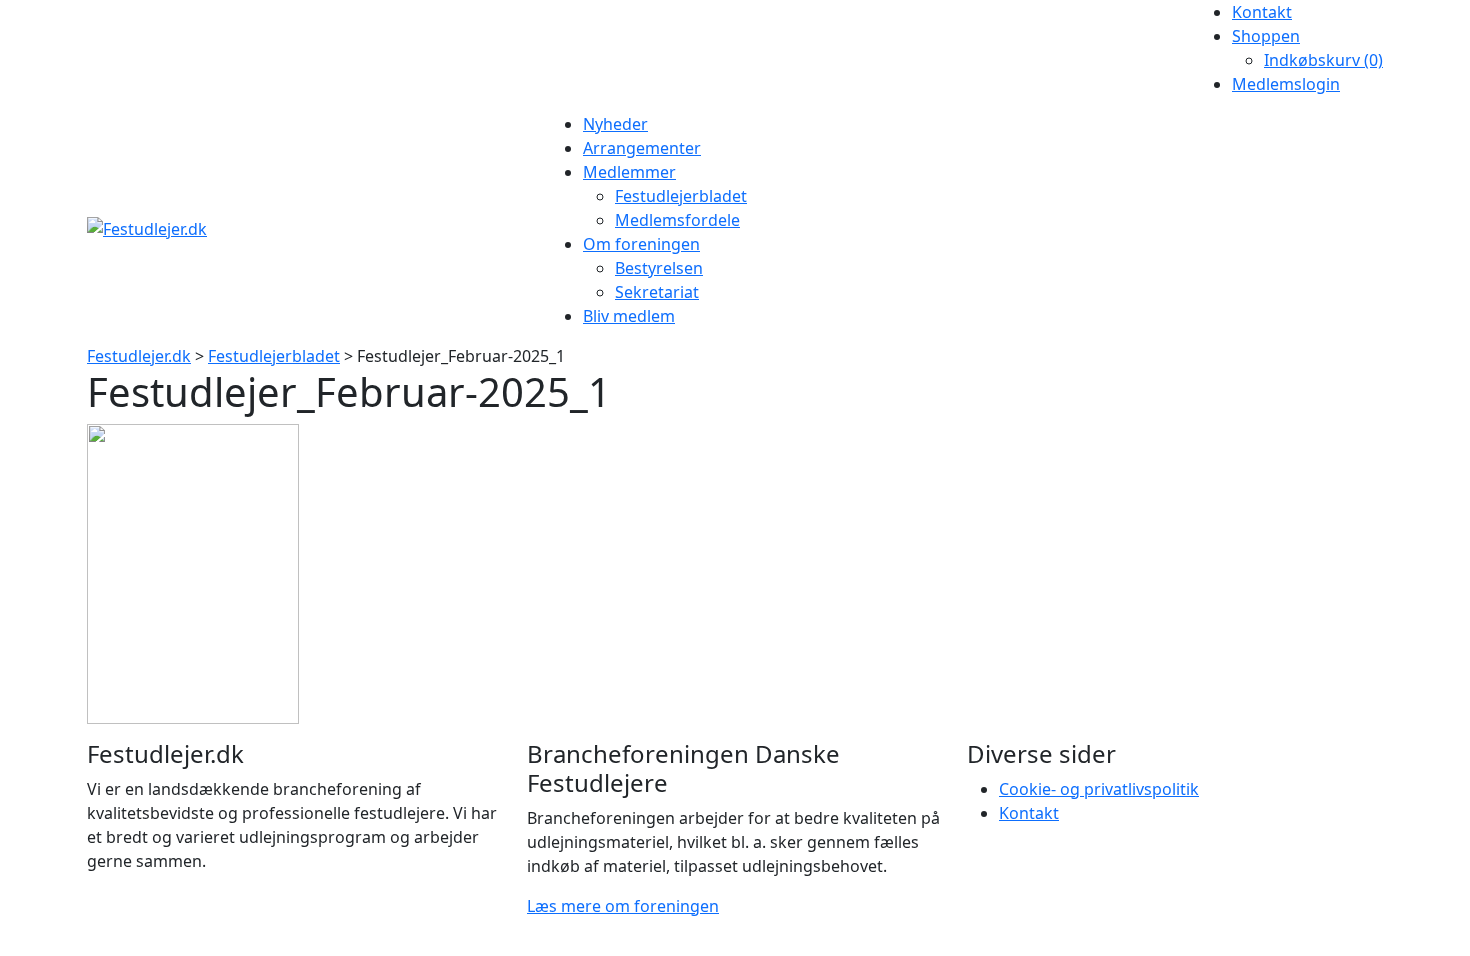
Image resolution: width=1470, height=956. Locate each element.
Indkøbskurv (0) (1323, 60)
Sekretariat (657, 292)
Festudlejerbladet (681, 196)
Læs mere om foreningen (623, 906)
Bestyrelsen (659, 268)
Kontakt (1262, 12)
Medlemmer (629, 172)
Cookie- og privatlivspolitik (1099, 789)
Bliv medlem (629, 316)
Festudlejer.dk (139, 356)
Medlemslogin (1286, 84)
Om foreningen (641, 244)
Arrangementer (642, 148)
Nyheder (615, 124)
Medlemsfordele (677, 220)
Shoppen (1266, 36)
